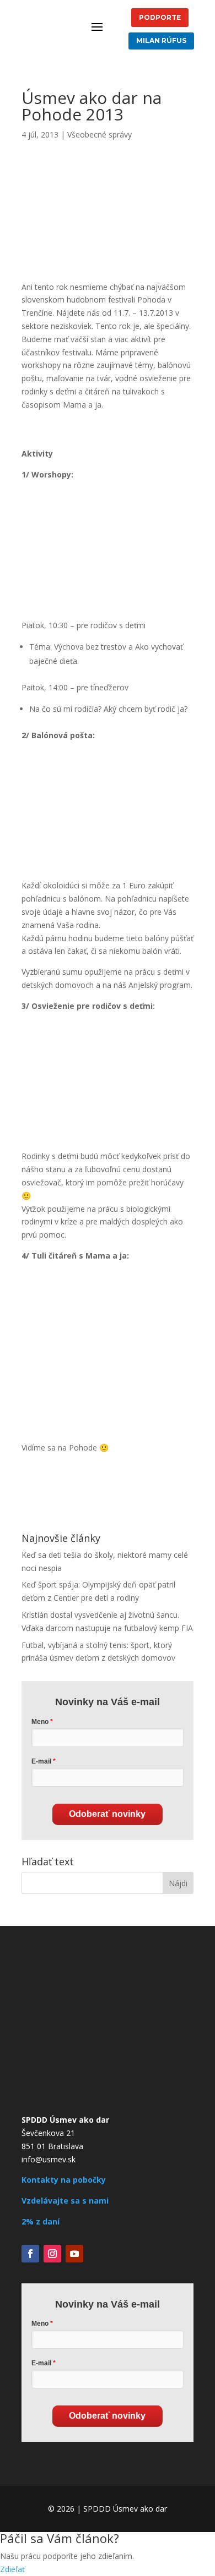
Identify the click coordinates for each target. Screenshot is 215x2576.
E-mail (41, 1761)
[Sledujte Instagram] (52, 2254)
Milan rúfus (161, 40)
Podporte (160, 17)
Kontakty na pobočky (64, 2180)
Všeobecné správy (100, 134)
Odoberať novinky (107, 1814)
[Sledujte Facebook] (30, 2254)
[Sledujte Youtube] (74, 2254)
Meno (40, 1722)
